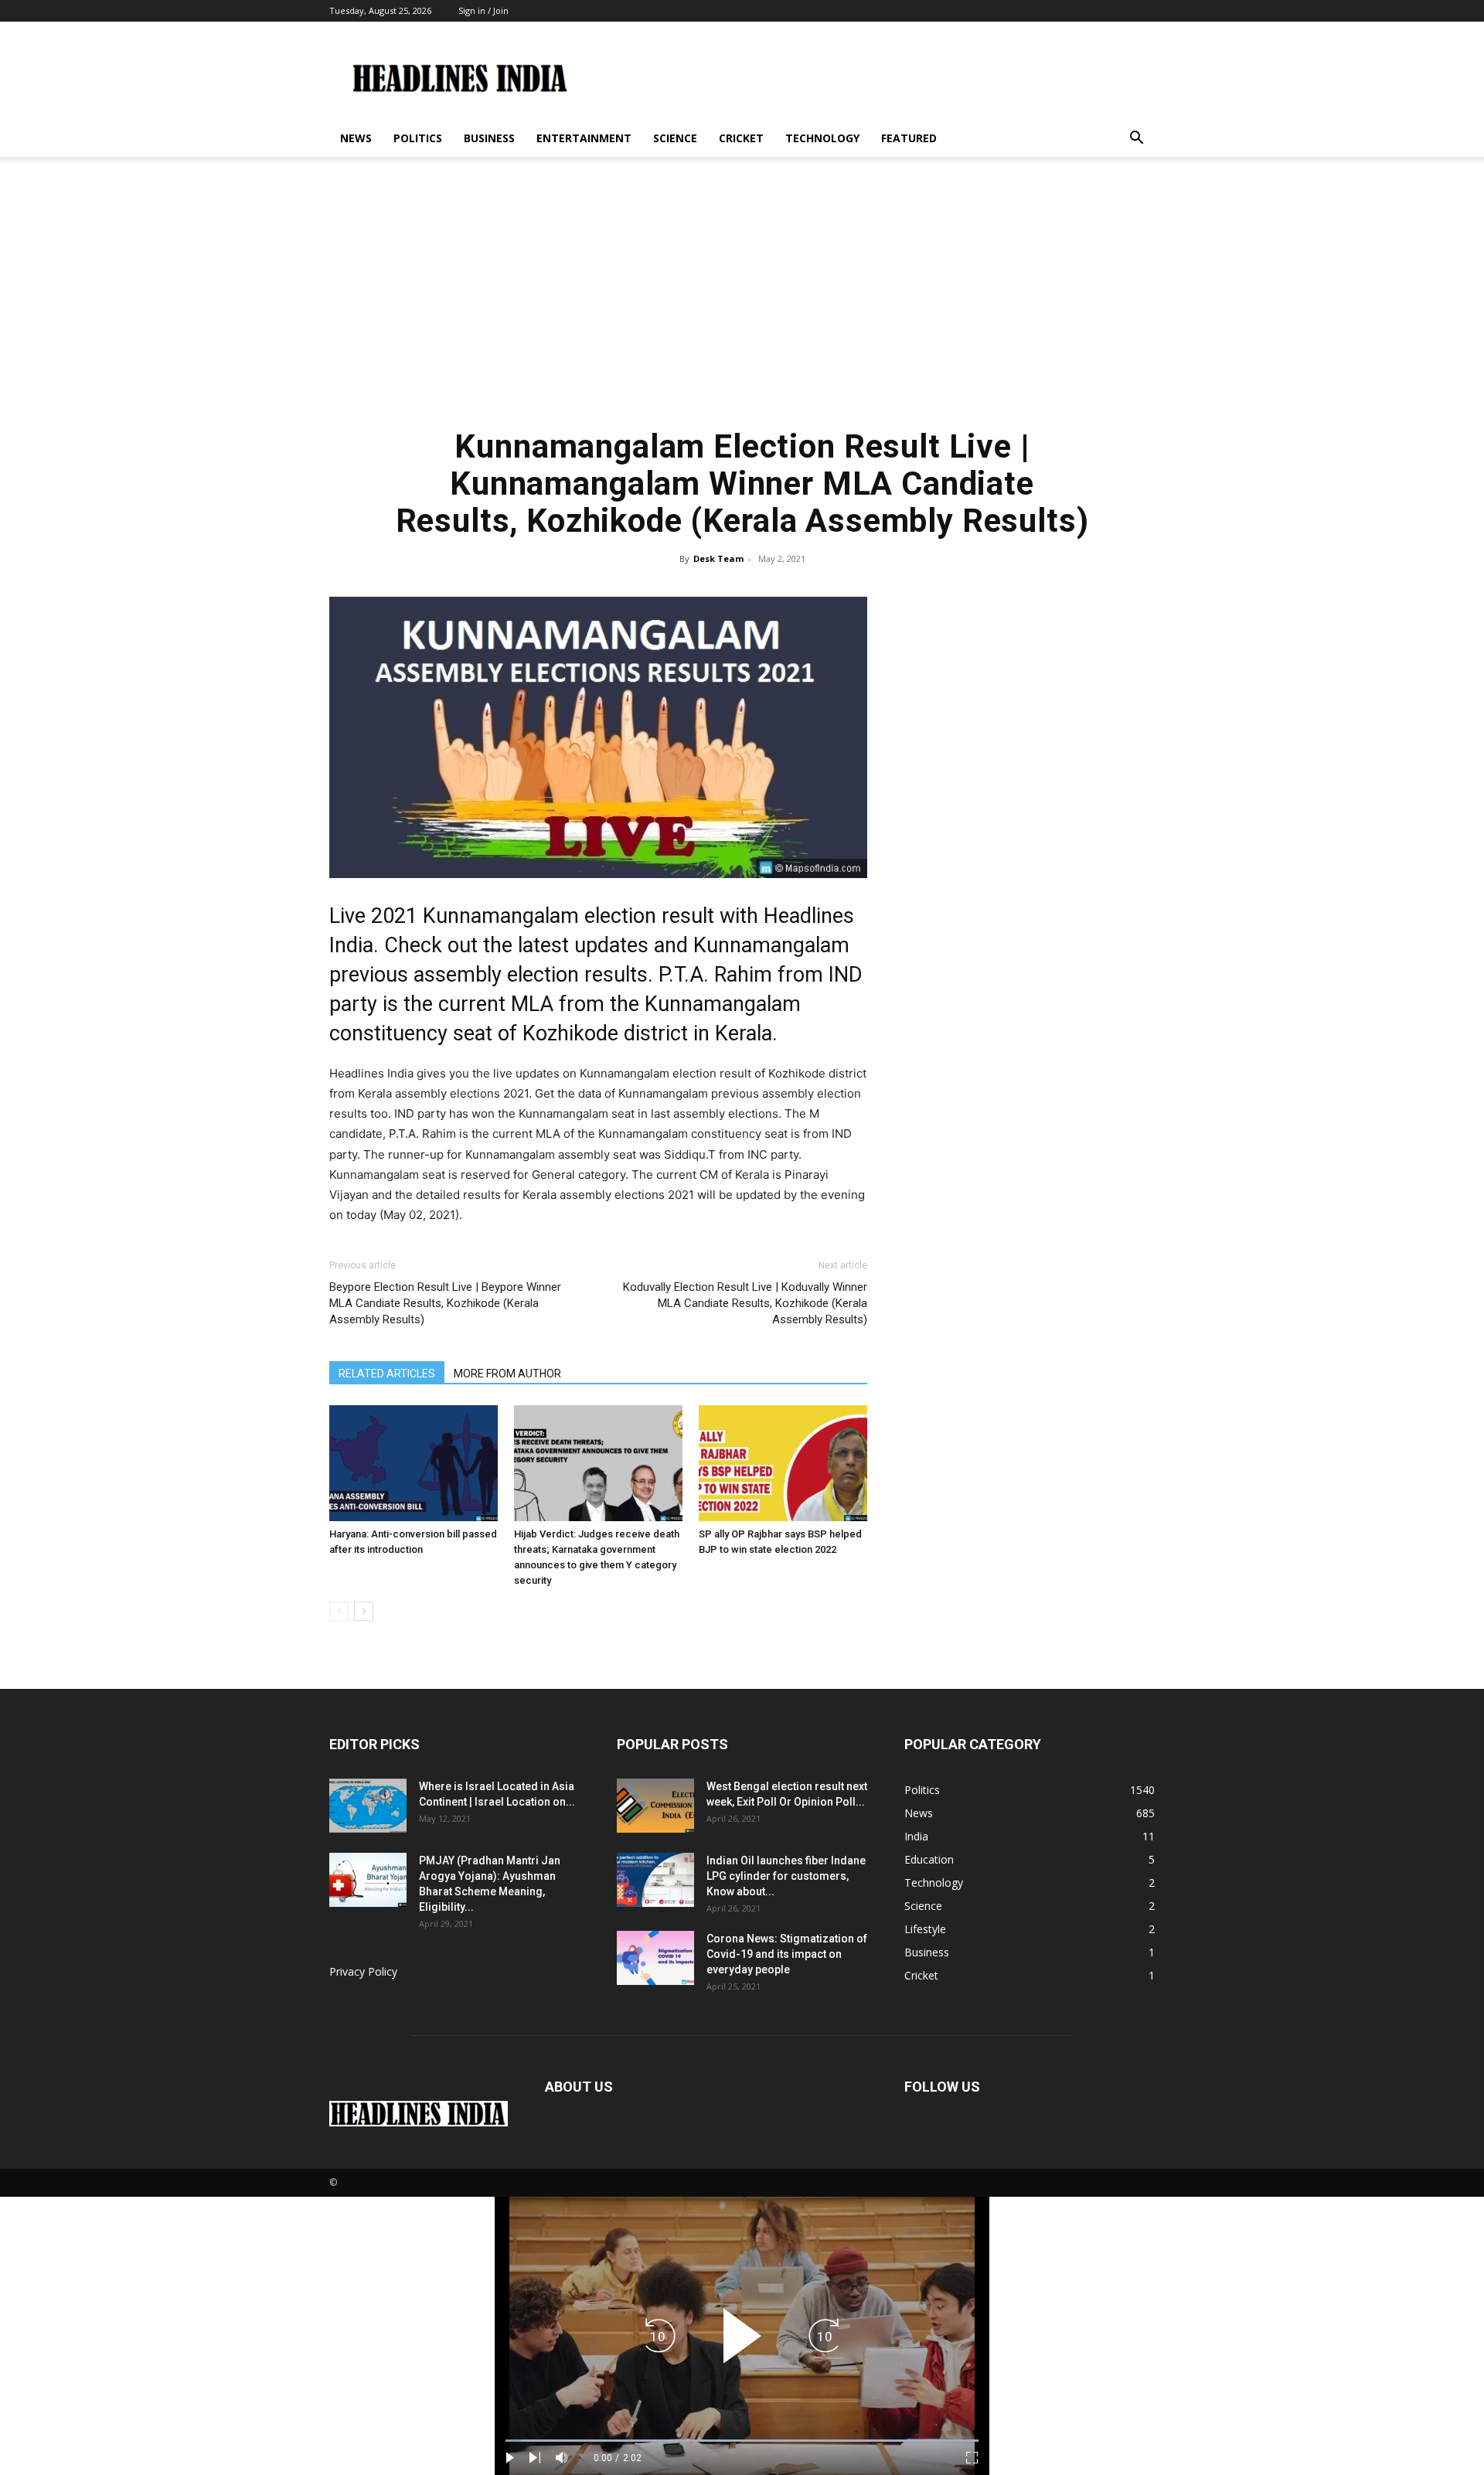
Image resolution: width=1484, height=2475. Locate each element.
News (356, 138)
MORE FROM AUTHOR (507, 1374)
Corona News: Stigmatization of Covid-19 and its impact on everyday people (787, 1954)
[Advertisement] (742, 300)
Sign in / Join (483, 10)
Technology (822, 138)
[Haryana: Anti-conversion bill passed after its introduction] (414, 1463)
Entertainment (584, 138)
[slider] (742, 2441)
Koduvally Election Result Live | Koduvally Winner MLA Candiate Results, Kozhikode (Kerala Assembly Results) (745, 1303)
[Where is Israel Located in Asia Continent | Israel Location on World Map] (368, 1806)
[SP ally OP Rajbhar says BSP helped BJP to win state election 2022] (783, 1463)
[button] (1136, 140)
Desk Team (718, 558)
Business (489, 138)
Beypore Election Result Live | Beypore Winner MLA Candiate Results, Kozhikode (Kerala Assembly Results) (445, 1303)
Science (675, 138)
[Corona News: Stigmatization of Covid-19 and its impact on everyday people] (655, 1958)
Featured (909, 138)
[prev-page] (339, 1611)
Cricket (741, 138)
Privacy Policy (363, 1971)
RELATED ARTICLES (387, 1374)
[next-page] (364, 1611)
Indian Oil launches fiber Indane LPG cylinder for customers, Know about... (786, 1876)
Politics (418, 138)
